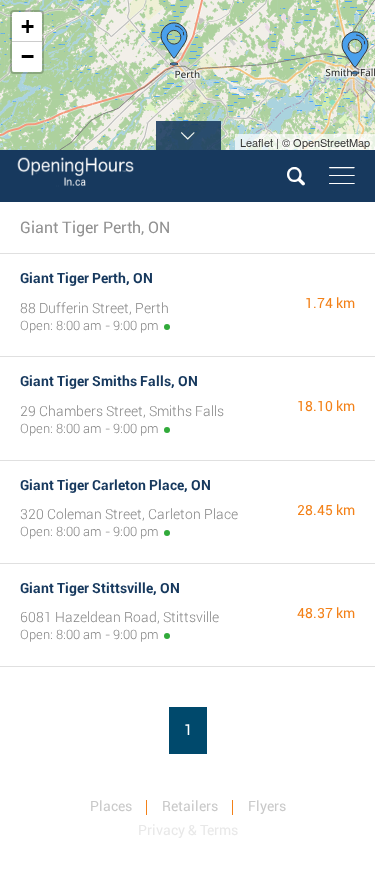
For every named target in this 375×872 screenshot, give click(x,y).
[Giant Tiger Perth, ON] (174, 44)
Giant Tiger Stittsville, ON (100, 588)
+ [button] (27, 26)
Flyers (267, 806)
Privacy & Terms (188, 830)
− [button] (27, 56)
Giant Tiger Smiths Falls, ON (109, 381)
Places (111, 806)
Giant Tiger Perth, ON (86, 278)
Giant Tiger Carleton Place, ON (115, 485)
